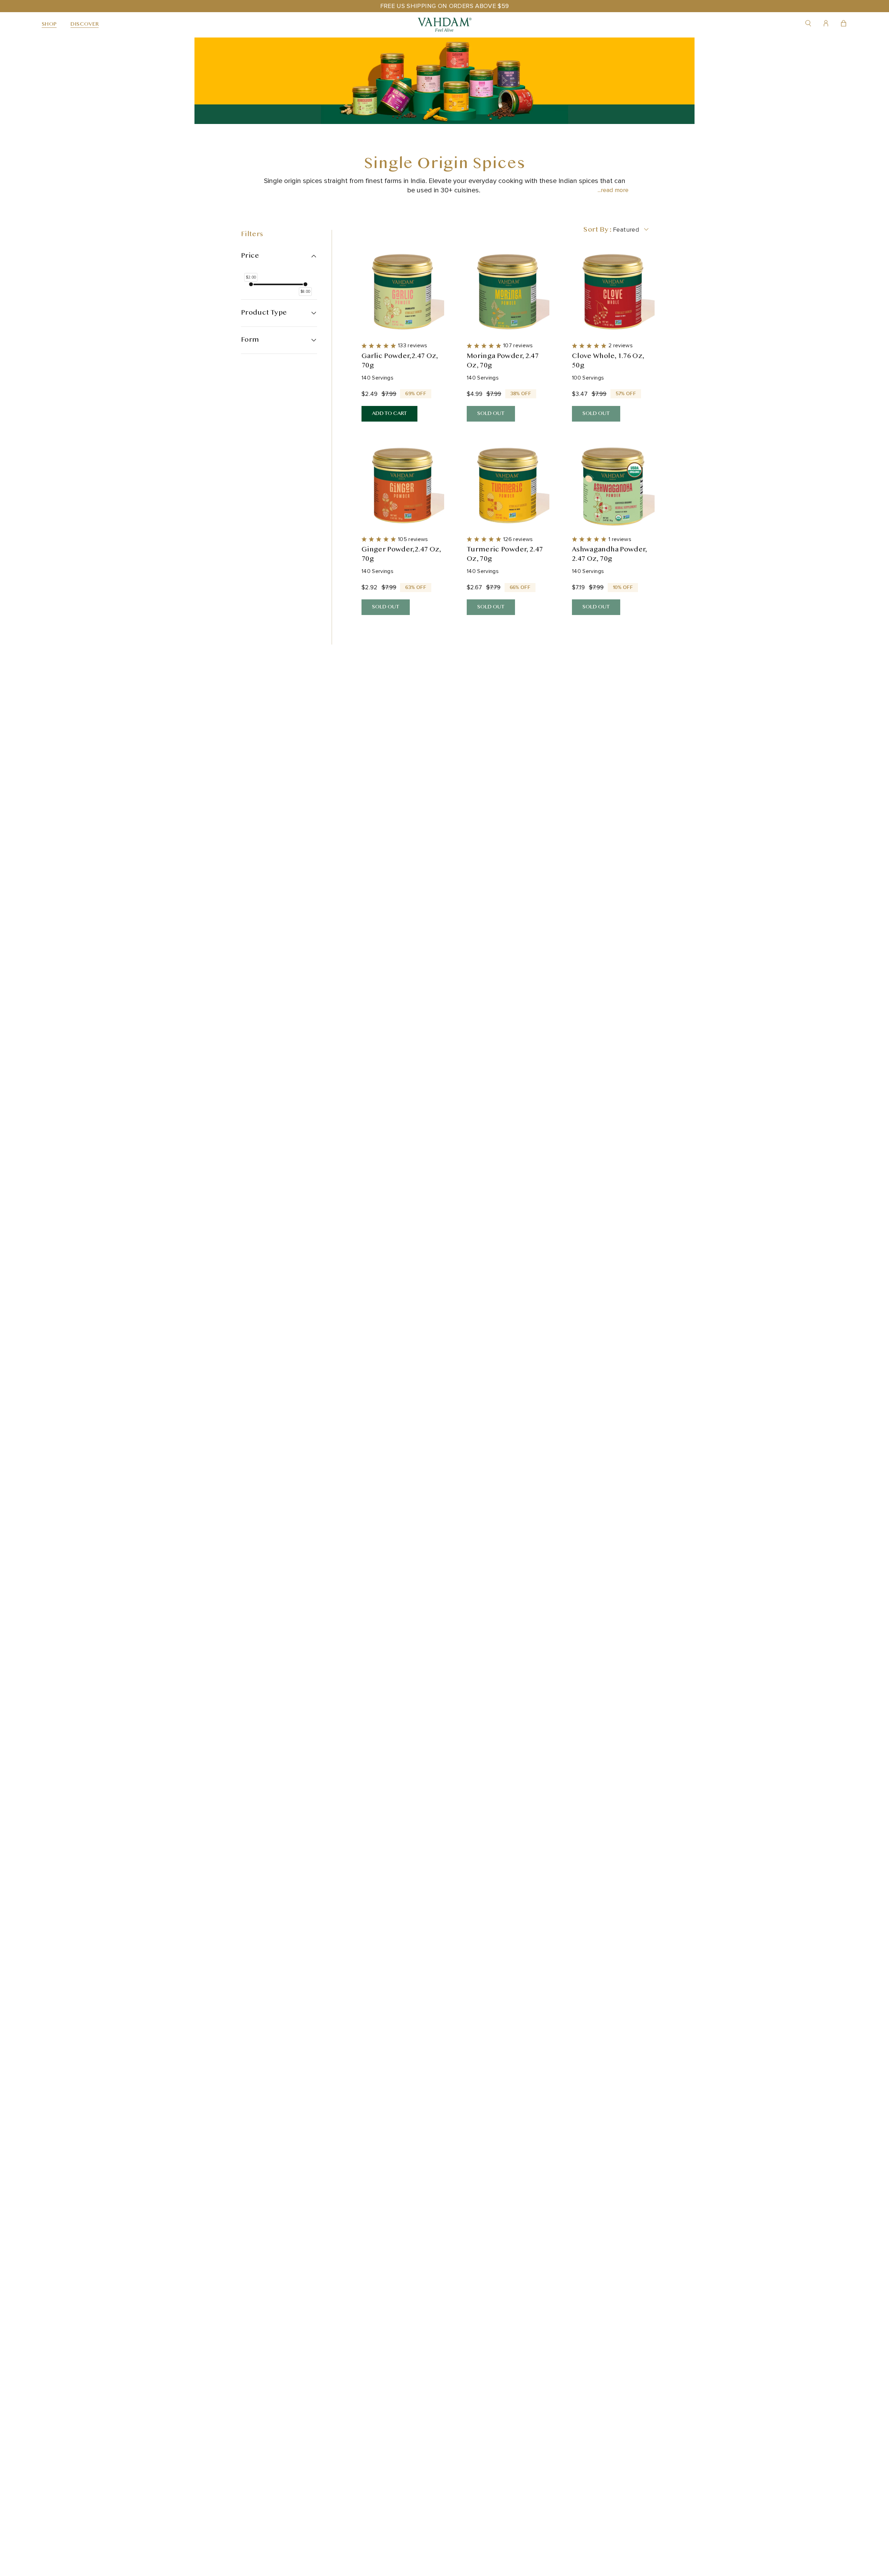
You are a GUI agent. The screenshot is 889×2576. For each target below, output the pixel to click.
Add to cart (389, 414)
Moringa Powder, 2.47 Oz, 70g (503, 361)
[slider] (251, 284)
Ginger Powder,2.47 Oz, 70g (401, 555)
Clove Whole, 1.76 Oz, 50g (608, 361)
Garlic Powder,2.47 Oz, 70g (400, 361)
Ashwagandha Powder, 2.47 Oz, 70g (610, 555)
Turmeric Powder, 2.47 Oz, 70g (505, 555)
